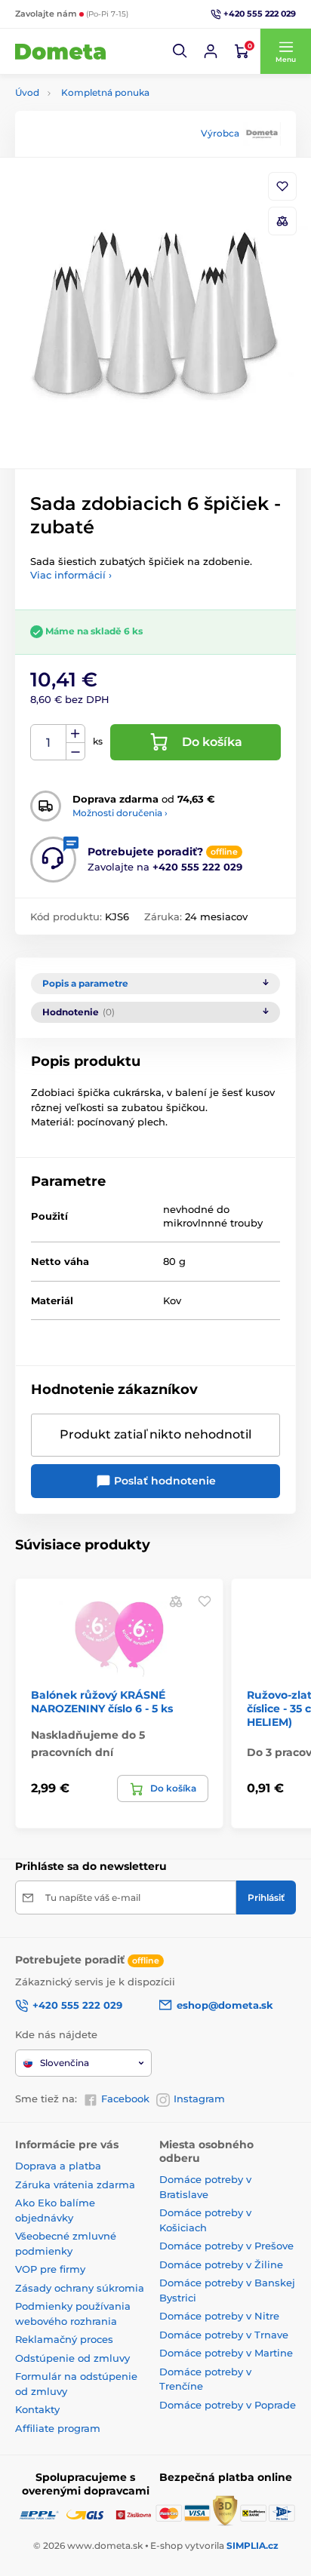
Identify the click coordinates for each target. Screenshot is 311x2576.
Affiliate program (58, 2428)
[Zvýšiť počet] (75, 734)
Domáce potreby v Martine (226, 2353)
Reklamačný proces (64, 2339)
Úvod (27, 92)
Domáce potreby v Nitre (219, 2316)
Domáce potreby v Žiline (221, 2264)
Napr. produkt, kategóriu (112, 120)
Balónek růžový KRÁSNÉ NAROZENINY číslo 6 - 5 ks (102, 1702)
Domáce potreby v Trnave (224, 2335)
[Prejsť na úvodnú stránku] (60, 51)
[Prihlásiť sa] (211, 51)
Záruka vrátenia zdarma (75, 2185)
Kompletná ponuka (105, 92)
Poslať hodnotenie (163, 1481)
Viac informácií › (71, 575)
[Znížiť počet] (75, 752)
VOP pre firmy (50, 2269)
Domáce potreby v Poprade (228, 2405)
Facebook (125, 2099)
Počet (49, 743)
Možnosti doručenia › (120, 813)
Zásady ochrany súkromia (80, 2288)
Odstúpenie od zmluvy (72, 2358)
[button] (180, 51)
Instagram (199, 2099)
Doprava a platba (58, 2166)
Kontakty (37, 2409)
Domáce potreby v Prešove (226, 2246)
